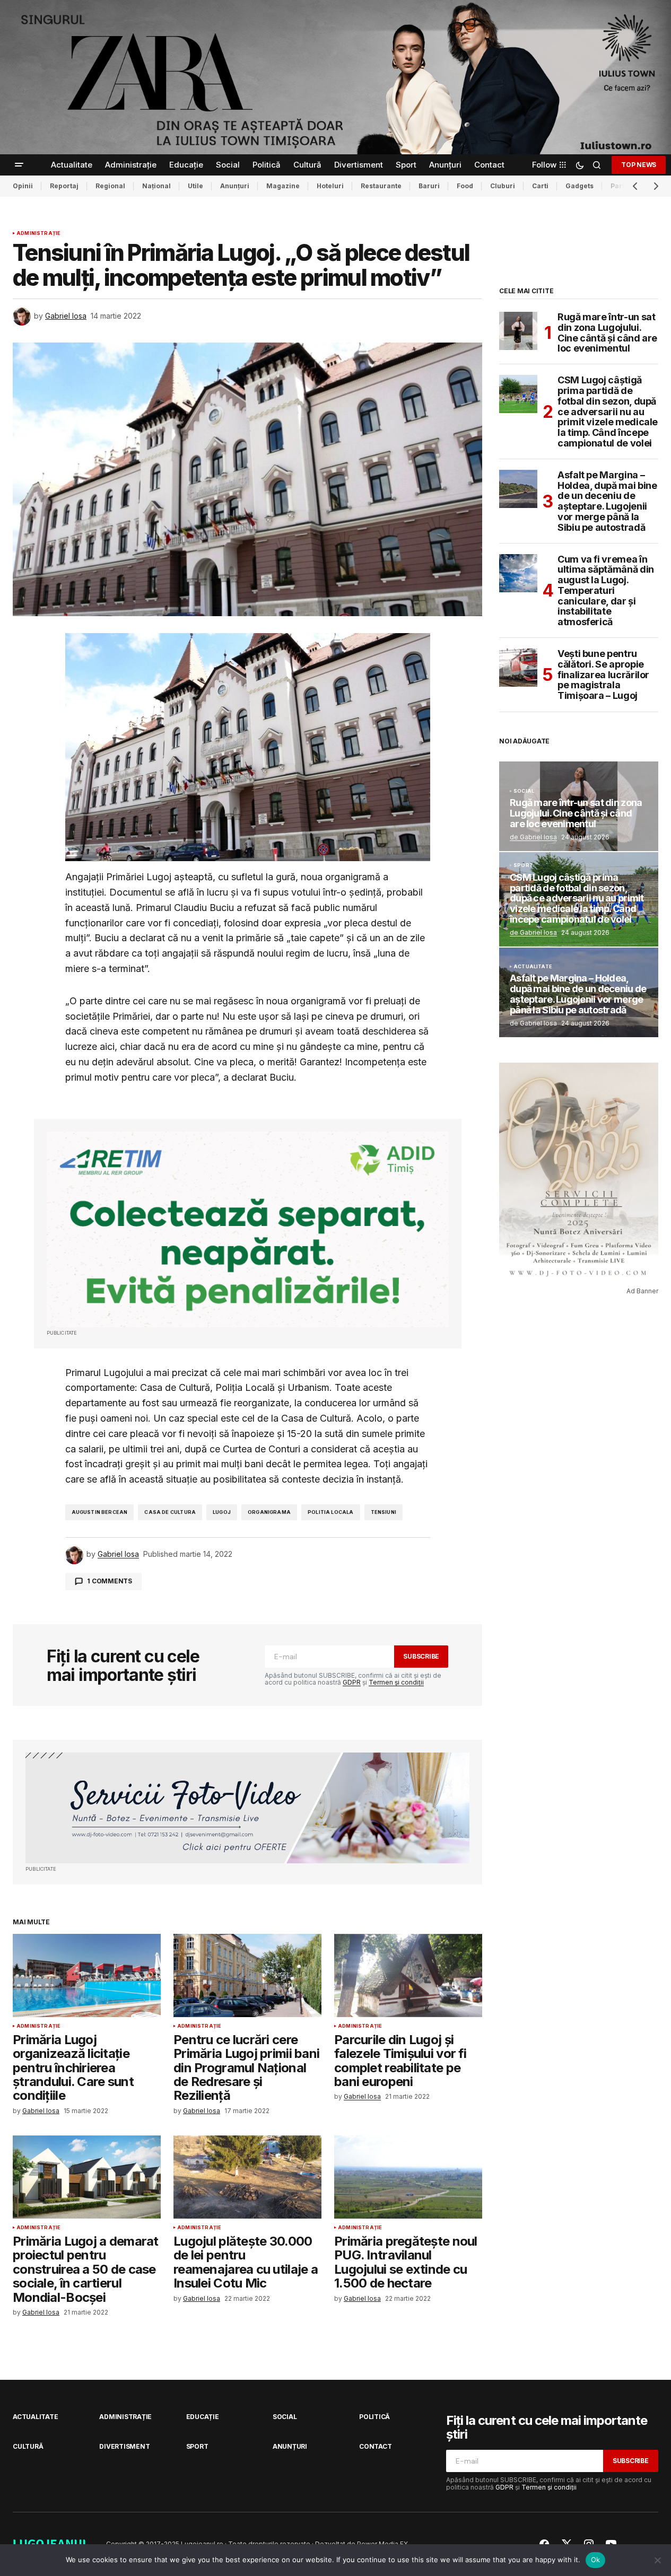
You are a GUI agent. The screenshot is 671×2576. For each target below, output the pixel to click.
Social (524, 791)
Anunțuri (235, 186)
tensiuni (384, 1512)
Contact (375, 2446)
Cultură (28, 2446)
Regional (110, 186)
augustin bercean (100, 1512)
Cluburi (503, 186)
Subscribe (421, 1656)
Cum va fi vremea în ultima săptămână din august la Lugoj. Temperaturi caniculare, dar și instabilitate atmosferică (606, 591)
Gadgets (579, 186)
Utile (195, 186)
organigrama (269, 1512)
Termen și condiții (396, 1682)
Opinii (23, 186)
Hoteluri (330, 186)
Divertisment (124, 2446)
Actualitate (533, 967)
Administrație (38, 233)
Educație (203, 2417)
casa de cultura (170, 1512)
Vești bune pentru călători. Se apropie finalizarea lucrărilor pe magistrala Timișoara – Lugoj (603, 675)
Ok (596, 2560)
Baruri (429, 186)
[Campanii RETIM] (248, 1229)
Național (156, 186)
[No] (658, 2560)
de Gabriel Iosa (533, 837)
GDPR (352, 1682)
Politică (374, 2417)
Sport (523, 865)
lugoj (222, 1512)
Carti (540, 186)
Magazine (283, 186)
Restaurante (381, 186)
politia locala (331, 1512)
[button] (19, 165)
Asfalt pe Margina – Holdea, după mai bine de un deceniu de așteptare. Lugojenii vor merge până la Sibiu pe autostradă (607, 501)
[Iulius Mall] (336, 77)
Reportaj (64, 186)
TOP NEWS (639, 165)
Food (465, 186)
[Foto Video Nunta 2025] (247, 1808)
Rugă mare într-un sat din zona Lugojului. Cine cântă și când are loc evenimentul (607, 333)
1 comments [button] (110, 1581)
